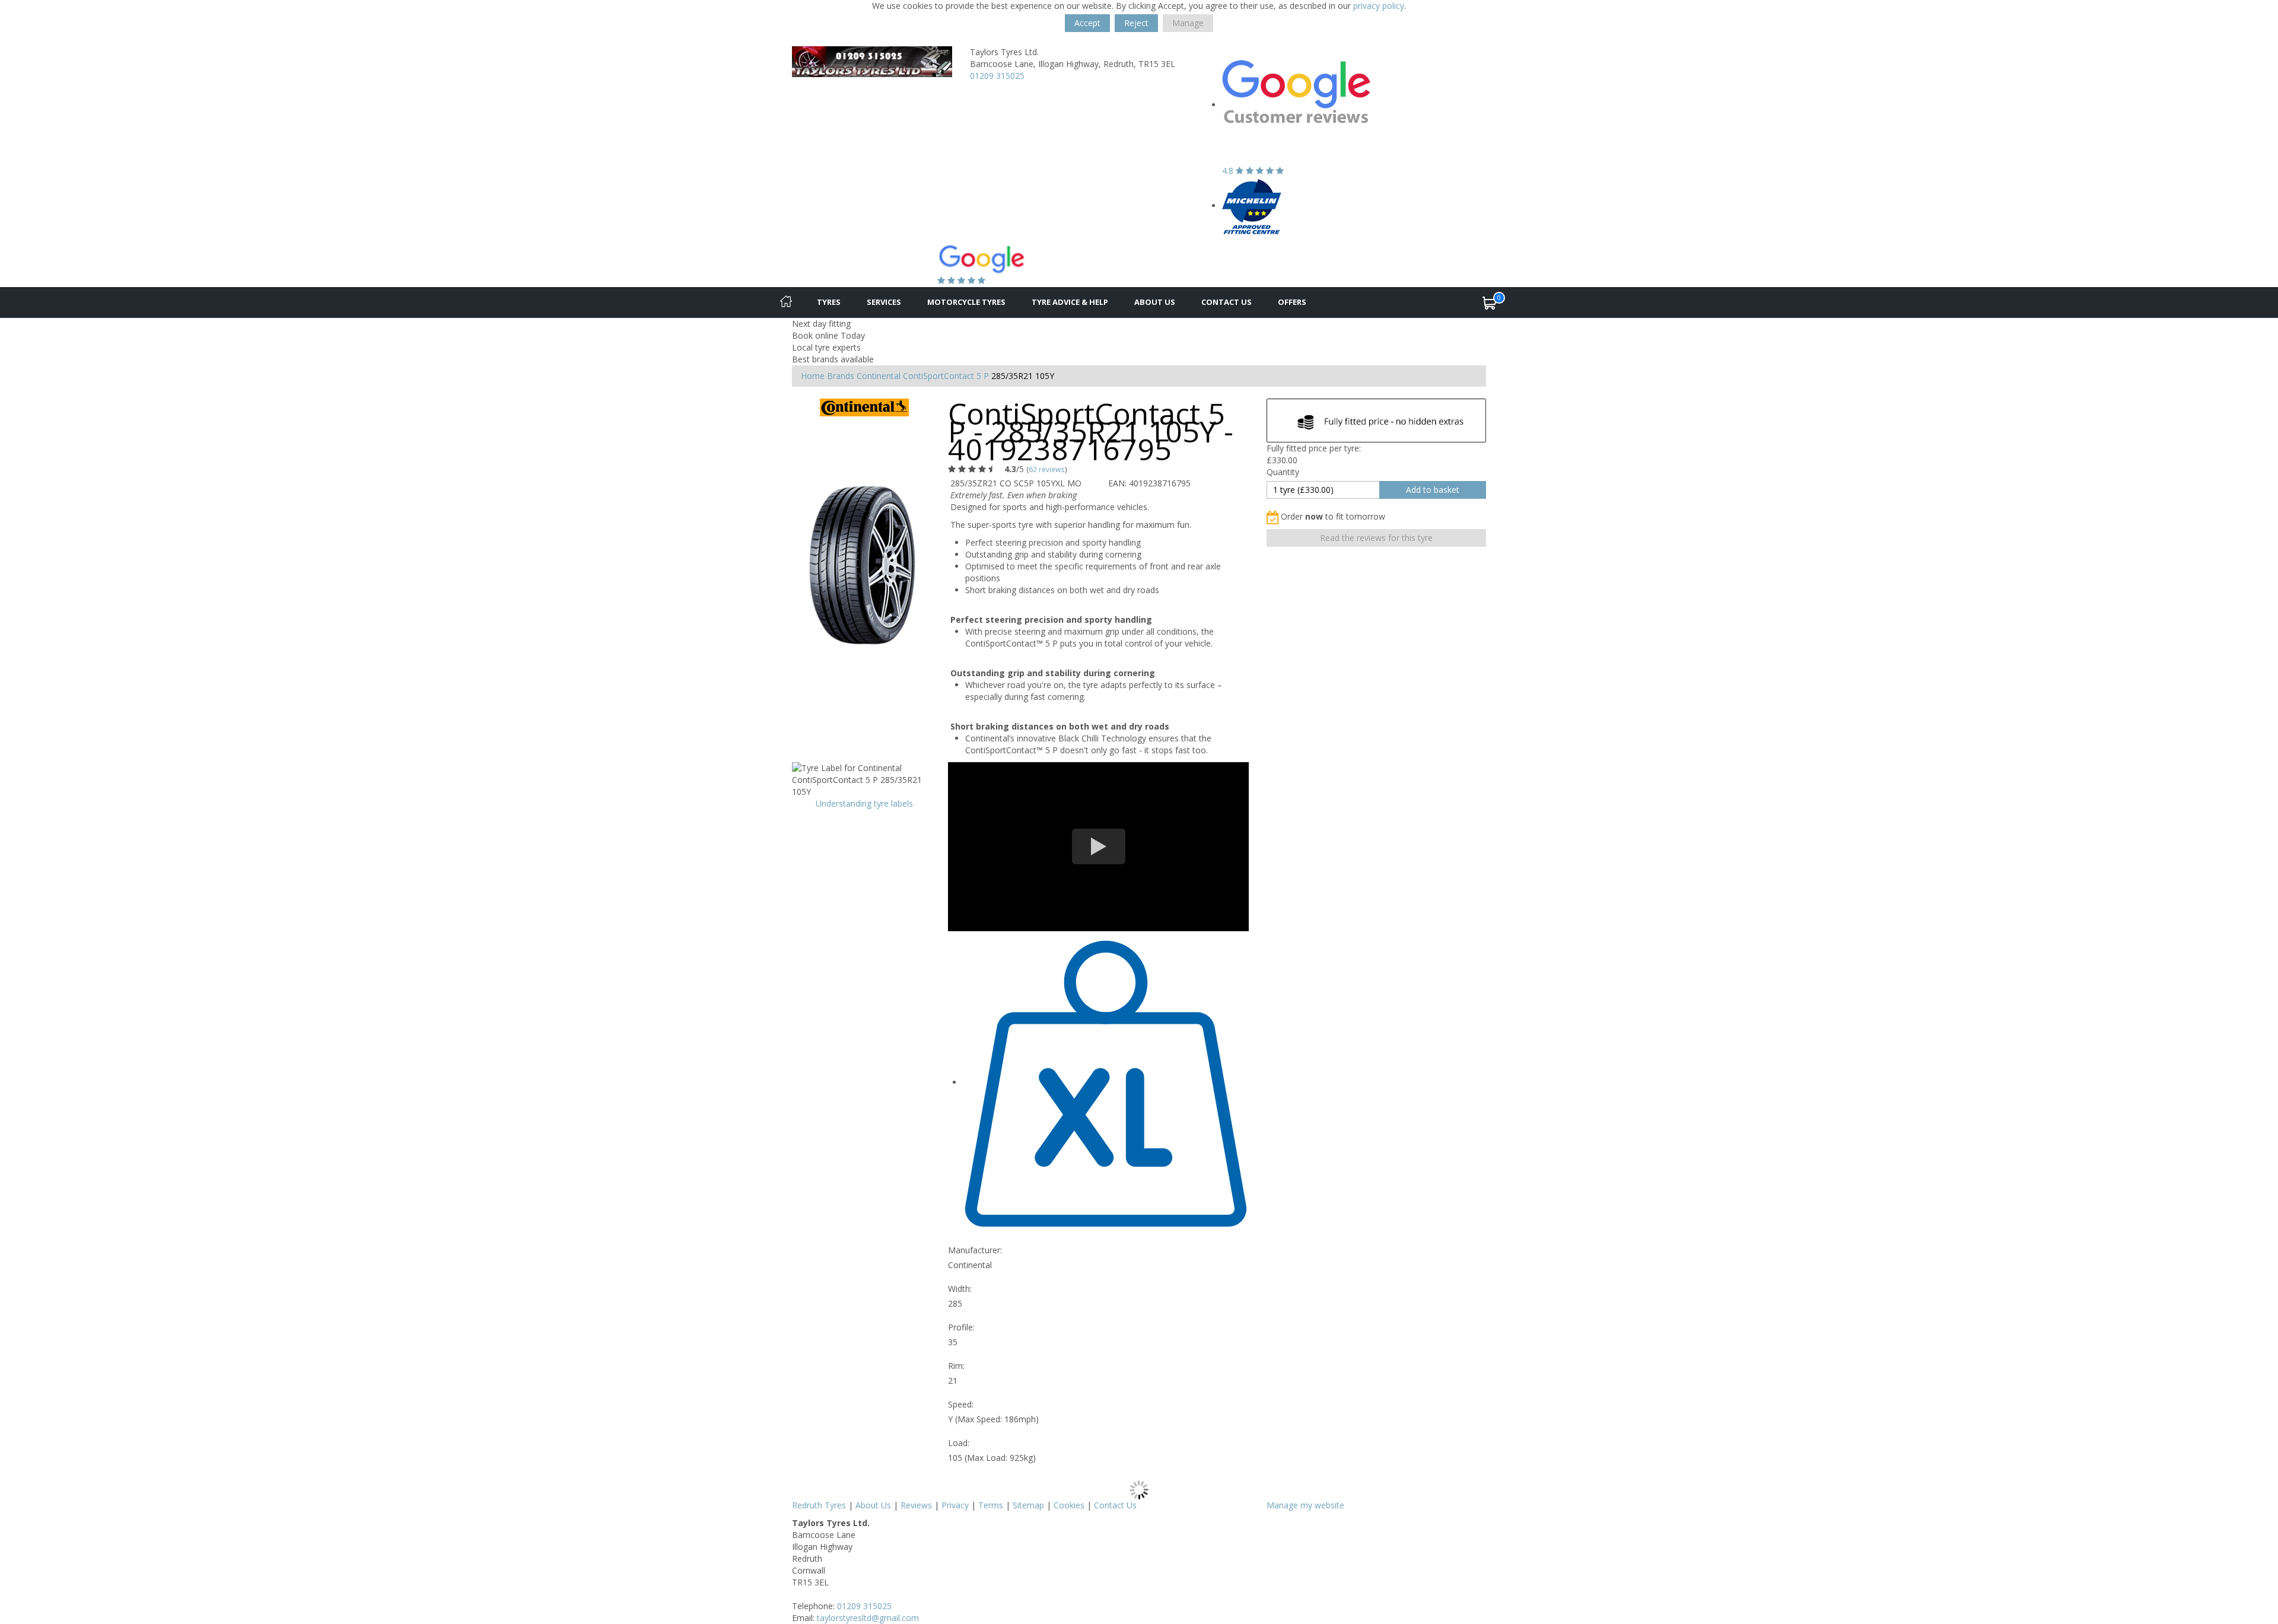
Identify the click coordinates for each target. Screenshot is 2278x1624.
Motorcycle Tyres (966, 302)
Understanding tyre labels (864, 803)
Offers (1292, 302)
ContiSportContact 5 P (946, 376)
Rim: (956, 1366)
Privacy (955, 1505)
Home (813, 376)
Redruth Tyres (819, 1505)
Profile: (961, 1327)
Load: (959, 1443)
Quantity (1283, 472)
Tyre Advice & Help (1070, 302)
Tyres (829, 302)
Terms (991, 1505)
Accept (1087, 23)
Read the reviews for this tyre (1376, 538)
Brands (841, 376)
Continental (879, 376)
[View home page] (872, 61)
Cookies (1069, 1505)
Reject (1136, 23)
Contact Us (1227, 302)
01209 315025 (997, 76)
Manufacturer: (975, 1250)
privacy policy (1379, 6)
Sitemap (1028, 1505)
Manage (1188, 23)
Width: (960, 1289)
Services (884, 302)
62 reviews (1047, 469)
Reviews (916, 1505)
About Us (1155, 302)
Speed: (961, 1404)
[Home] (786, 302)
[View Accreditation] (1252, 206)
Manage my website (1305, 1505)
